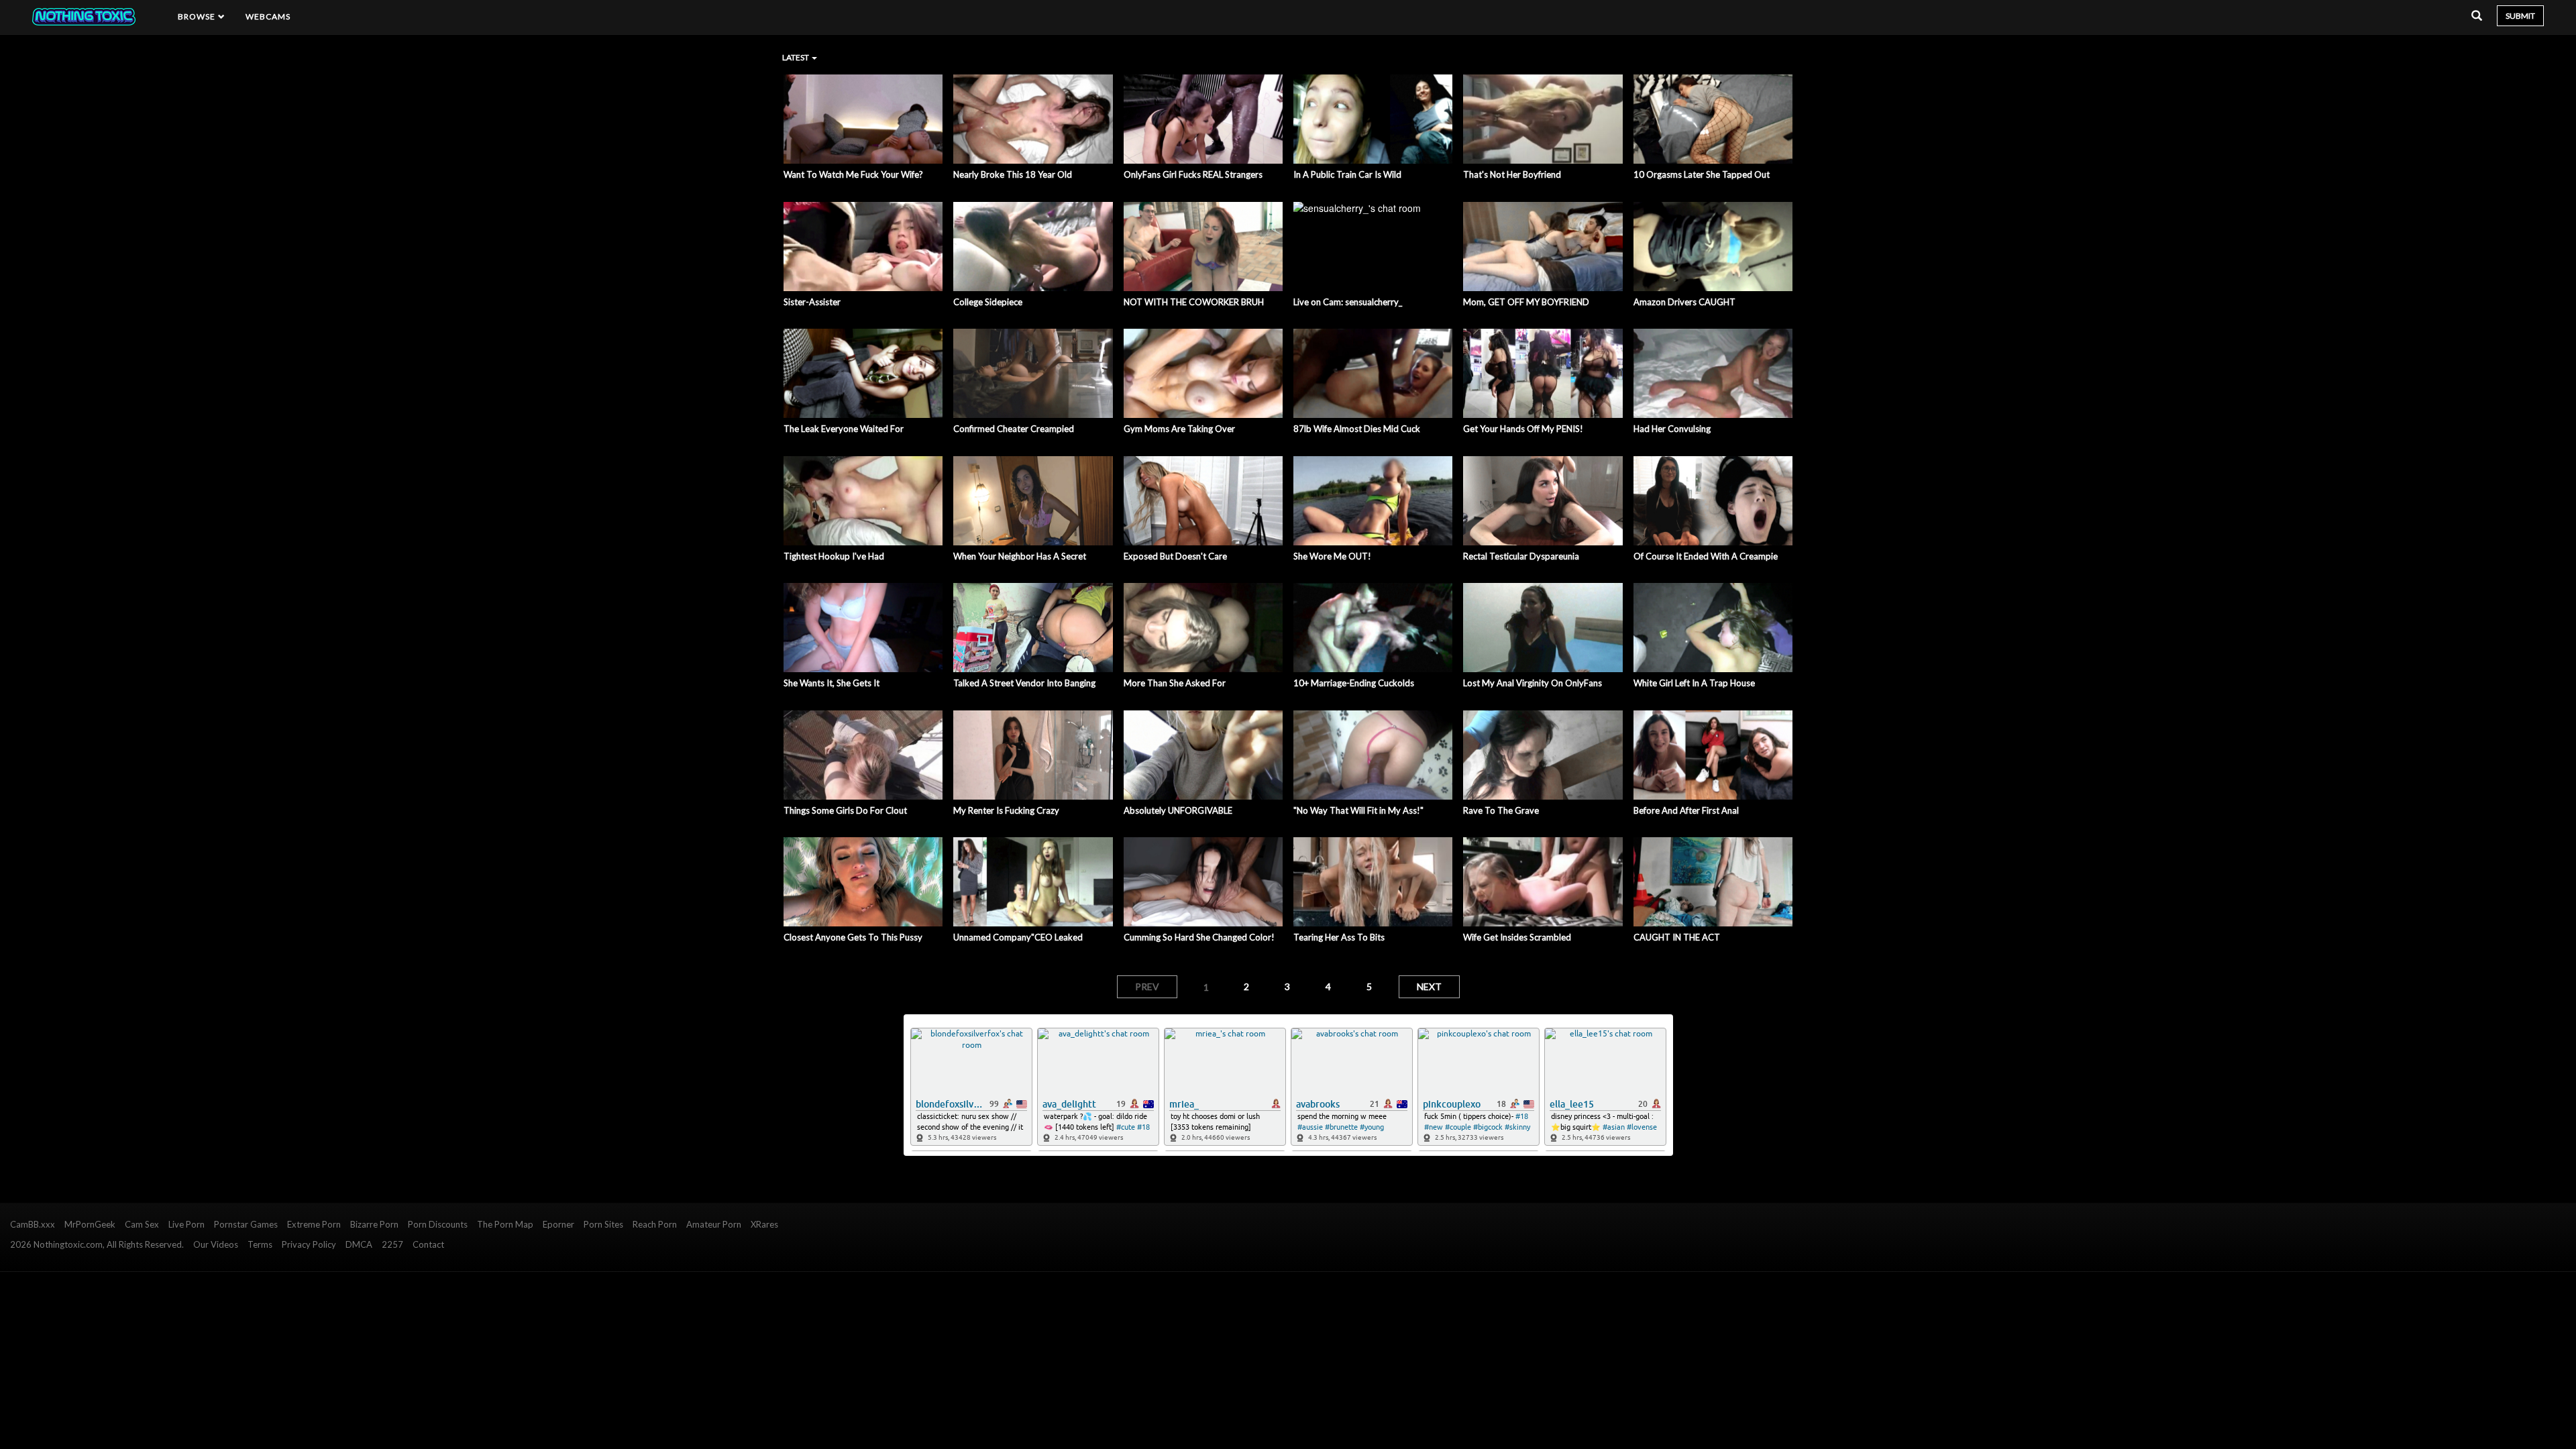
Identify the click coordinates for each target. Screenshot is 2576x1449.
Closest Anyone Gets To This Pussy (853, 937)
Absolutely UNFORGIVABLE (1178, 810)
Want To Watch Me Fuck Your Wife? (853, 174)
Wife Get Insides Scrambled (1517, 937)
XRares (764, 1224)
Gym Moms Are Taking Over (1179, 429)
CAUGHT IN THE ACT (1677, 937)
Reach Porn (655, 1224)
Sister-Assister (812, 302)
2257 (392, 1244)
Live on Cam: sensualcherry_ (1348, 302)
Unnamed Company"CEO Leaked (1018, 937)
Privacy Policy (309, 1244)
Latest (796, 57)
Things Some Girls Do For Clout (845, 810)
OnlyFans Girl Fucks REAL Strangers (1193, 174)
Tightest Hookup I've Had (834, 556)
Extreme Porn (314, 1224)
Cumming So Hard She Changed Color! (1199, 937)
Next (1429, 986)
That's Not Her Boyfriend (1512, 174)
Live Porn (186, 1224)
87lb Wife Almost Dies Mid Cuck (1357, 429)
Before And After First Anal (1686, 810)
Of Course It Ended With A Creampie (1706, 556)
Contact (428, 1244)
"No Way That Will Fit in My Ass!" (1358, 810)
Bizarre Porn (374, 1224)
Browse (198, 16)
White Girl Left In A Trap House (1694, 683)
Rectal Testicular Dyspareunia (1521, 556)
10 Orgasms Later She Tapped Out (1702, 174)
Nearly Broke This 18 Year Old (1013, 174)
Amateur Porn (714, 1224)
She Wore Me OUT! (1332, 556)
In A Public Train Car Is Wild (1347, 174)
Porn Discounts (438, 1224)
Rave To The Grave (1501, 810)
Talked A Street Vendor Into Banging (1024, 683)
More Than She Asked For (1175, 683)
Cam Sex (142, 1224)
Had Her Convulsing (1672, 429)
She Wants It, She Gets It (831, 683)
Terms (260, 1244)
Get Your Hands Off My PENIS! (1523, 429)
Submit (2520, 16)
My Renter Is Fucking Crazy (1006, 810)
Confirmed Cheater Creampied (1014, 429)
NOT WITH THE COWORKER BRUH (1194, 302)
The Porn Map (505, 1224)
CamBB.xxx (33, 1224)
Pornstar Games (246, 1224)
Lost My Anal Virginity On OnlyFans (1533, 683)
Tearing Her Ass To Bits (1339, 937)
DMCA (359, 1244)
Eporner (558, 1224)
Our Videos (216, 1244)
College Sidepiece (988, 302)
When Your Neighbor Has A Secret (1020, 556)
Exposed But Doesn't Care (1175, 556)
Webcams (268, 16)
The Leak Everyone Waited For (844, 429)
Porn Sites (603, 1224)
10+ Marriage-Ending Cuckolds (1354, 683)
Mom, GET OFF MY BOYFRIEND (1526, 302)
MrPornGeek (90, 1224)
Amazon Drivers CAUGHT (1684, 302)
